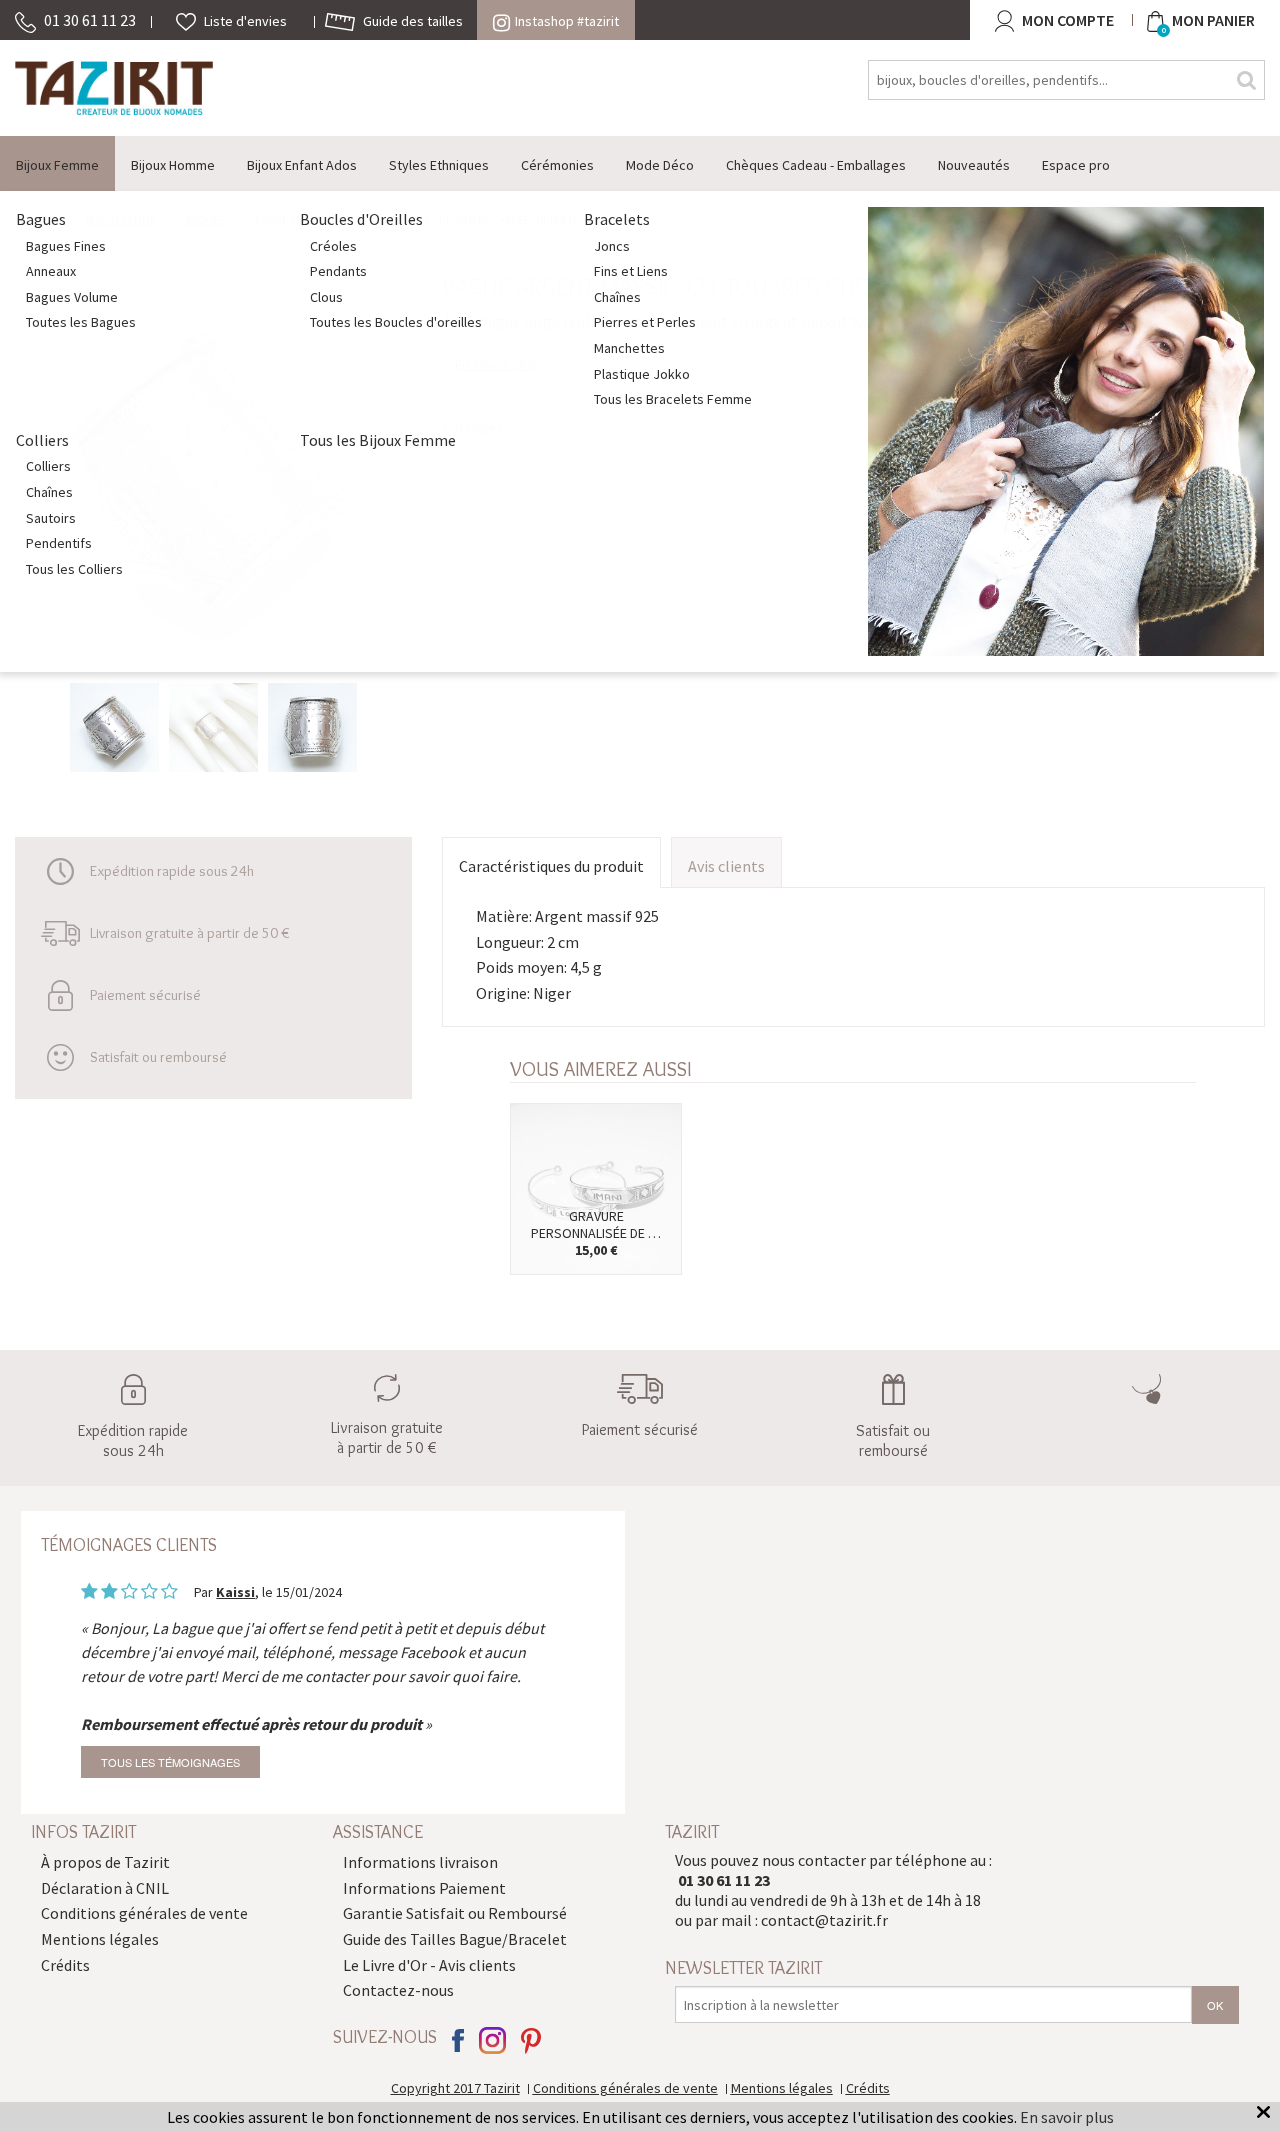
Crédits (65, 1965)
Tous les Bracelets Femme (673, 399)
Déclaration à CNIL (105, 1888)
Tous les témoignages (170, 1762)
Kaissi (235, 1592)
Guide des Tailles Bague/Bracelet (455, 1939)
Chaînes (617, 297)
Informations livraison (420, 1862)
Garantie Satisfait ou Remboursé (455, 1913)
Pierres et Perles (645, 322)
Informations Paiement (424, 1888)
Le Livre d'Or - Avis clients (429, 1965)
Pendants (338, 271)
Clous (326, 297)
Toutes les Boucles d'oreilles (396, 322)
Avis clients (726, 866)
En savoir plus (1067, 2117)
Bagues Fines (66, 246)
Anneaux (51, 271)
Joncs (612, 246)
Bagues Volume (72, 297)
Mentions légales (100, 1939)
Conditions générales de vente (144, 1913)
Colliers (42, 440)
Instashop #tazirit (567, 21)
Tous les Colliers (74, 569)
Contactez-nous (398, 1990)
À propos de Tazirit (105, 1862)
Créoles (333, 246)
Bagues (41, 219)
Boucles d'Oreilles (361, 219)
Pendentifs (59, 543)
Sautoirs (51, 518)
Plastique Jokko (642, 374)
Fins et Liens (631, 271)
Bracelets (617, 219)
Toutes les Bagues (81, 322)
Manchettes (629, 348)
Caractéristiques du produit (551, 866)
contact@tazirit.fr (824, 1920)
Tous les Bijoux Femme (378, 440)
